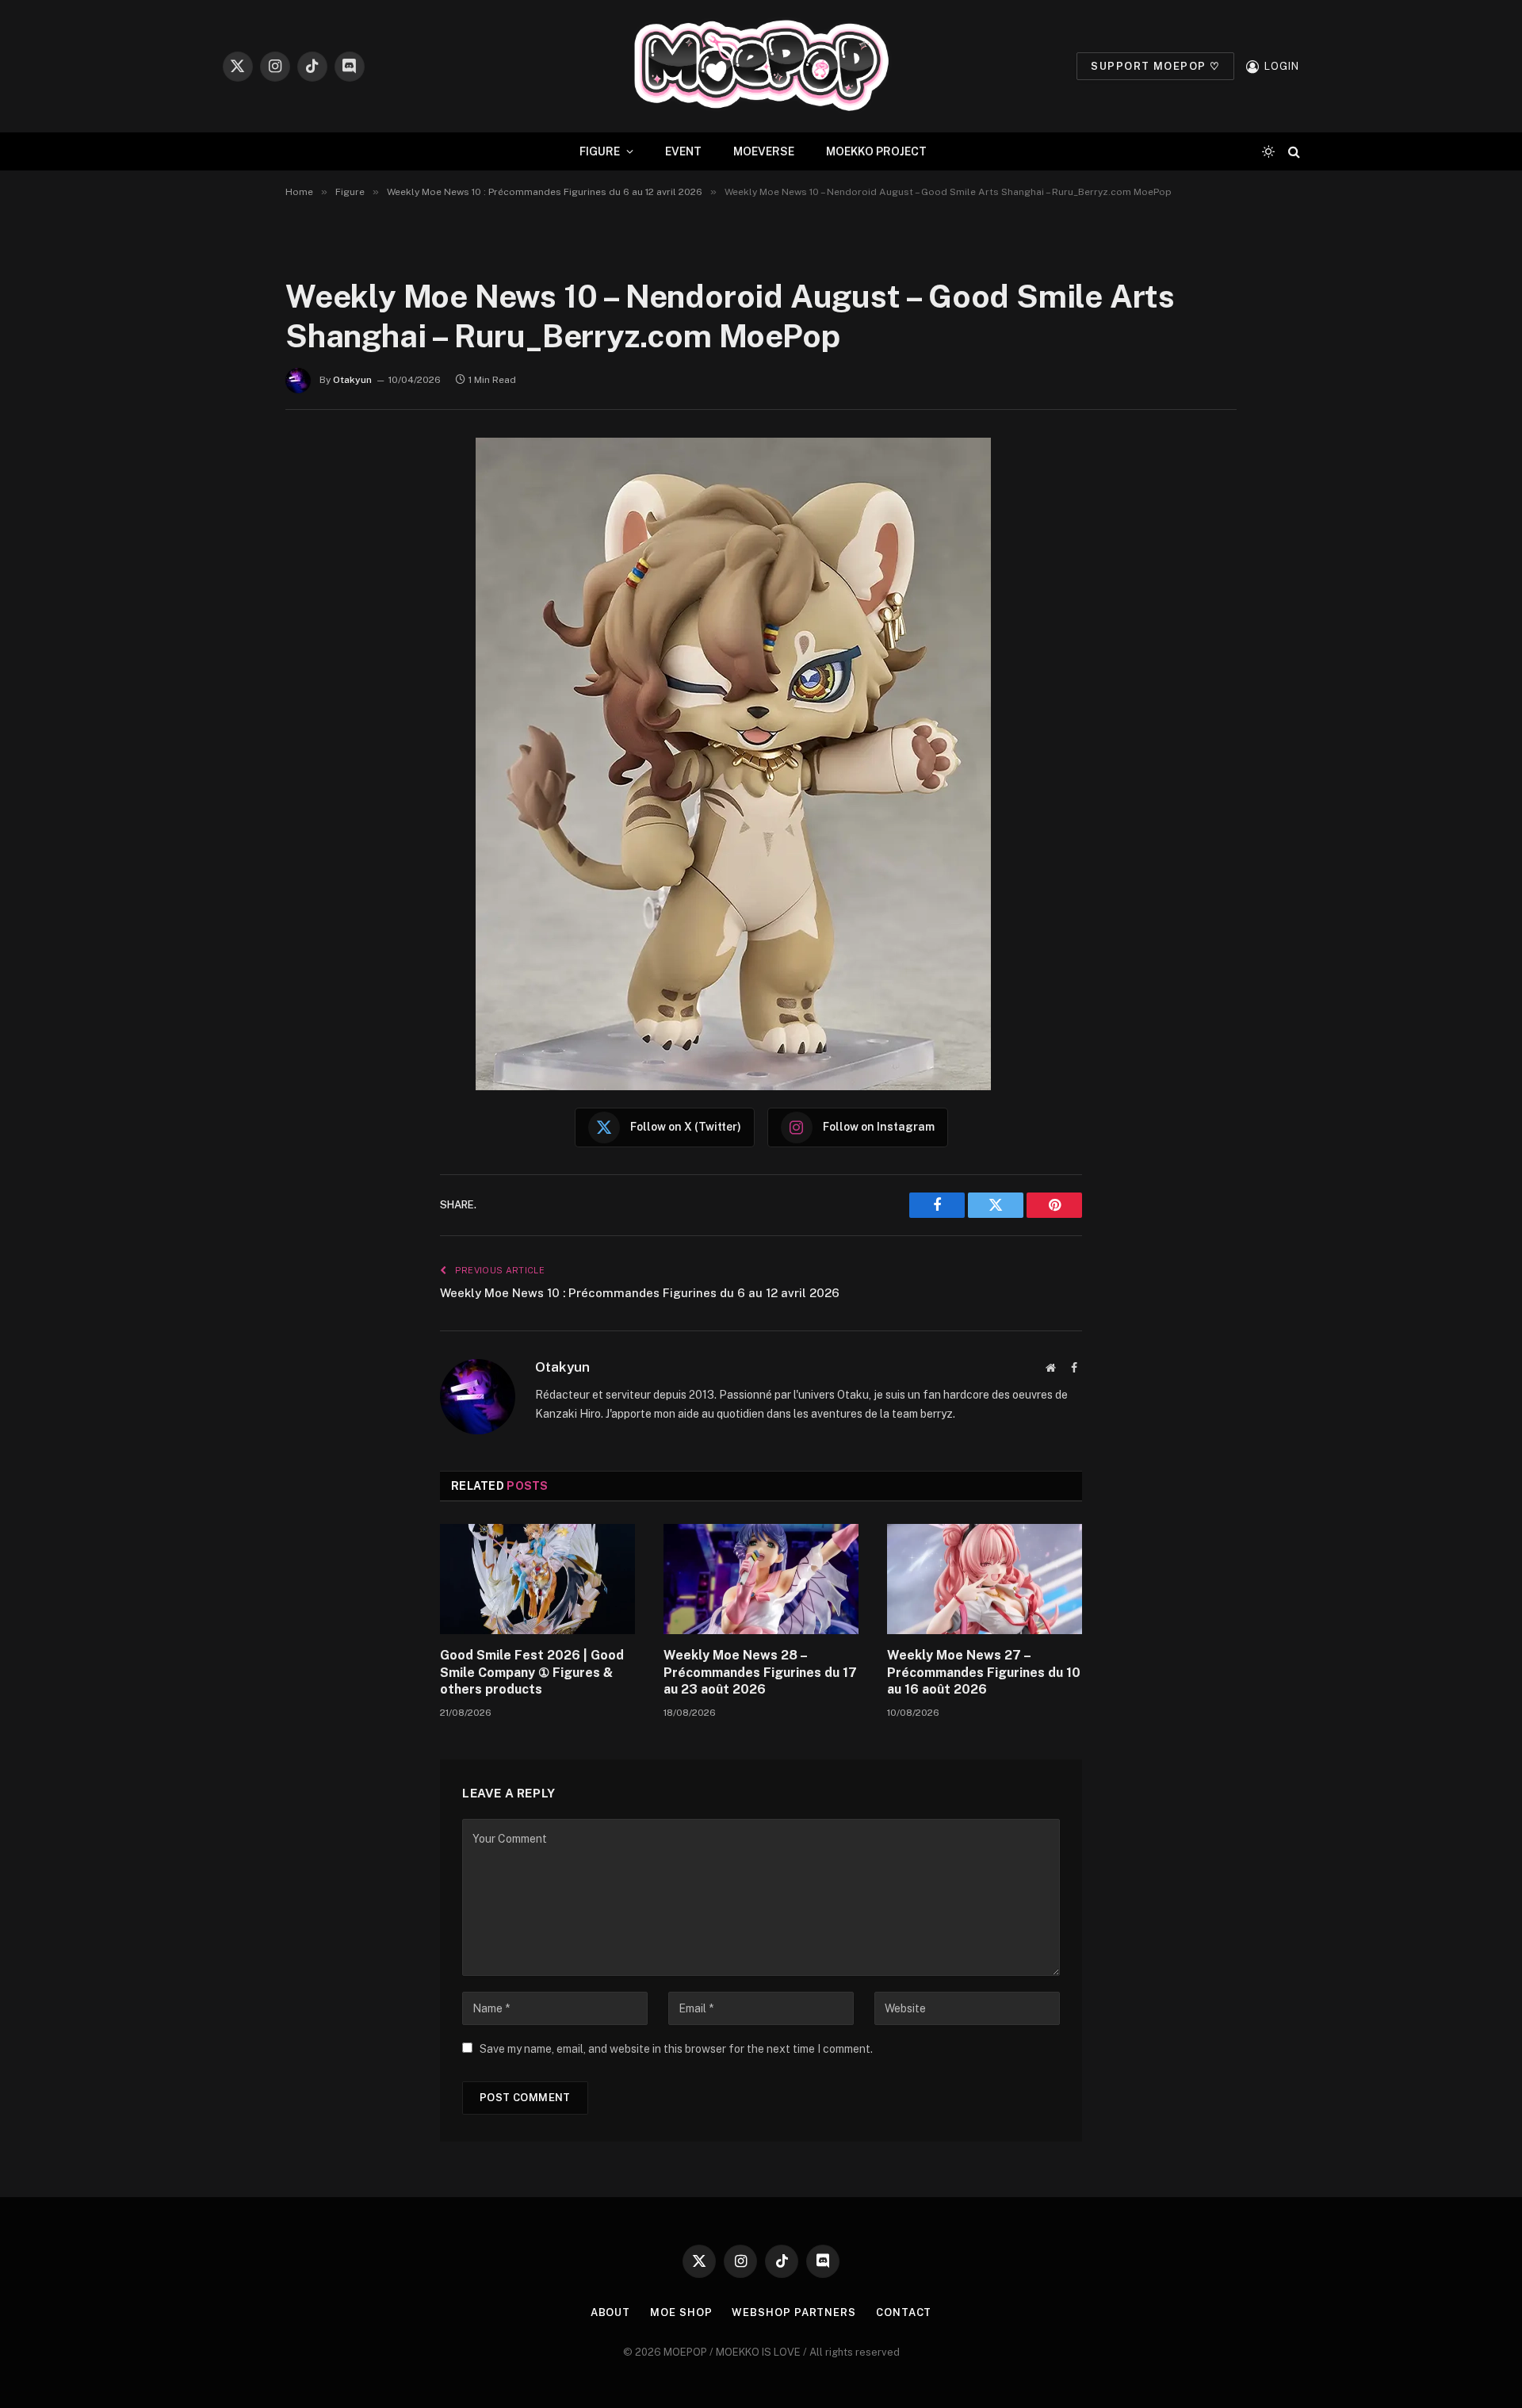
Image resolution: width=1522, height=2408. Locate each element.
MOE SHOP (681, 2312)
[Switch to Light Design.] (1268, 151)
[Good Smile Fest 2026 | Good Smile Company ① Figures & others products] (537, 1579)
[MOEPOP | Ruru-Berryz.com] (761, 66)
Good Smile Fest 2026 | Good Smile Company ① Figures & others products (532, 1673)
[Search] (1293, 152)
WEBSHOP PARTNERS (794, 2312)
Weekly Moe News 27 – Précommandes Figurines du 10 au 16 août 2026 (984, 1673)
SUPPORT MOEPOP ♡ (1155, 66)
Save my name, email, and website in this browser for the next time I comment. (676, 2049)
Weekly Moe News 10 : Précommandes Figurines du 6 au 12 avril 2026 (640, 1293)
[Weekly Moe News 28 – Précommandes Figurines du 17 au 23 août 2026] (761, 1579)
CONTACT (904, 2312)
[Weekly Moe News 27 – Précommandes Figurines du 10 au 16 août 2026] (985, 1579)
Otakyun (352, 380)
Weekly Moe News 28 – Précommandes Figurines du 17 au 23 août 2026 (760, 1673)
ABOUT (611, 2312)
